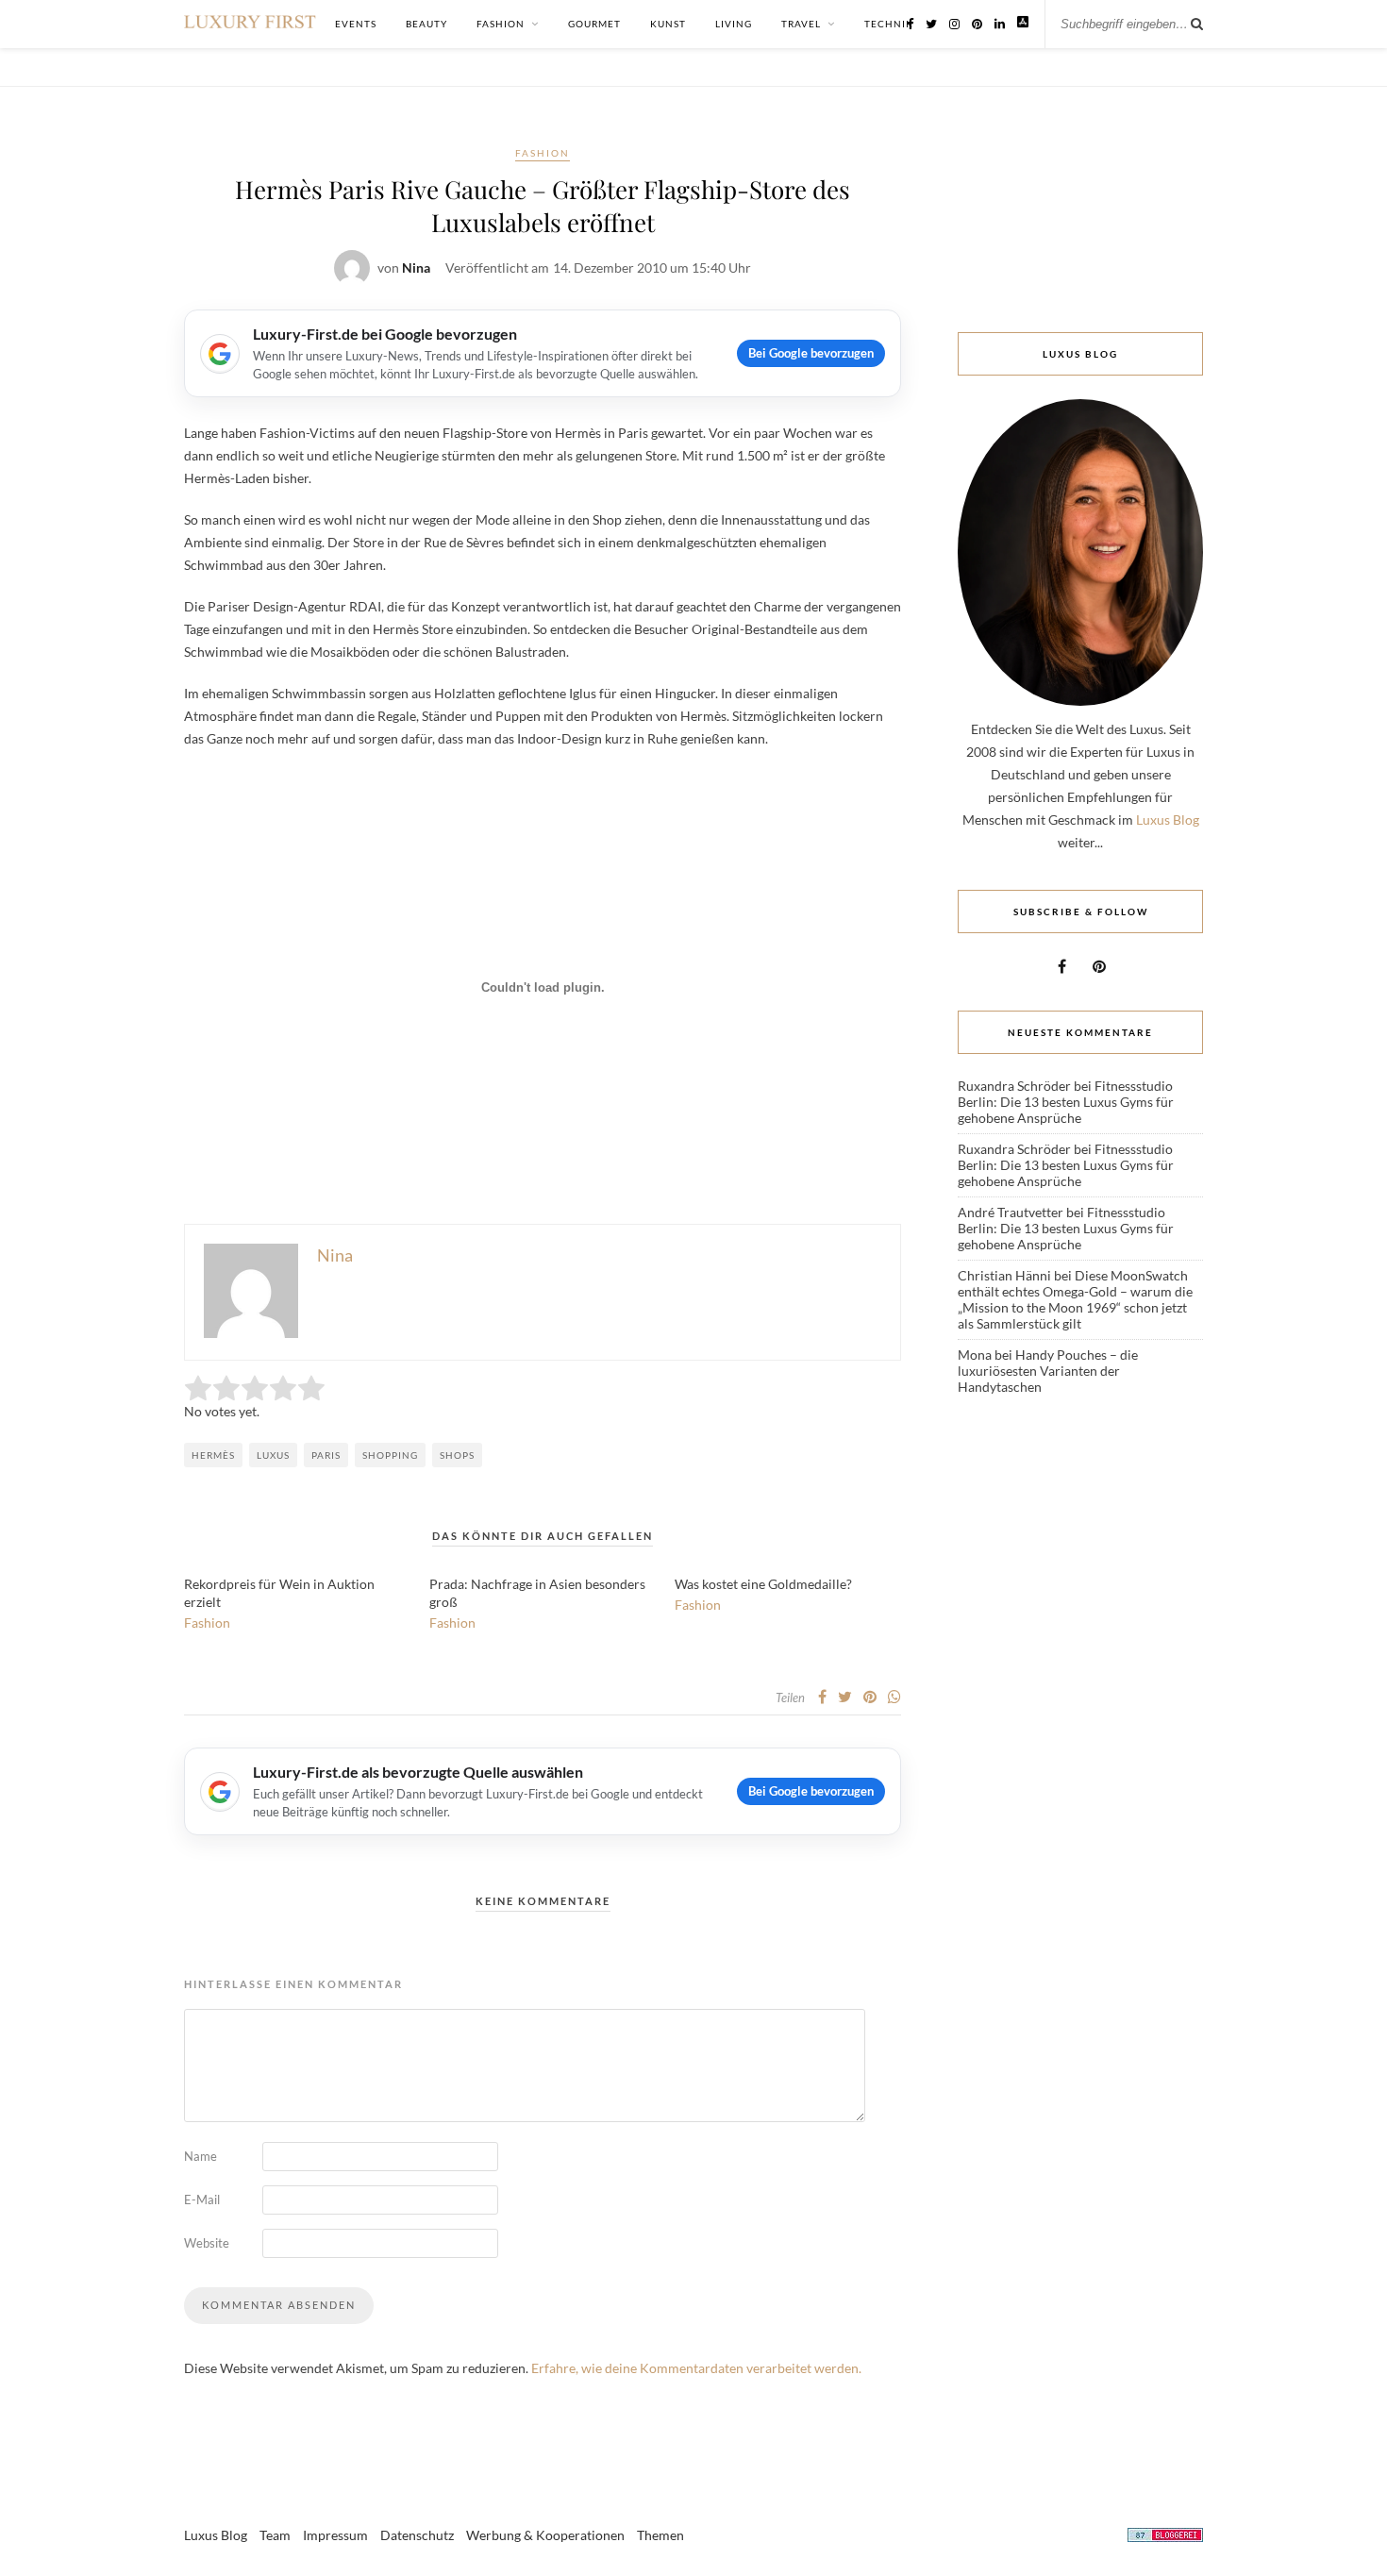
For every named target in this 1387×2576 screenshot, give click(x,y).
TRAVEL (801, 24)
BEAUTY (426, 24)
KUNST (668, 24)
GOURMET (594, 24)
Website (207, 2243)
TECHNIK (889, 24)
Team (275, 2535)
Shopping (390, 1455)
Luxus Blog (1168, 820)
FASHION (501, 24)
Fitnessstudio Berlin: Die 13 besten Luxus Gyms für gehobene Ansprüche (1066, 1102)
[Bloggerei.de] (1165, 2538)
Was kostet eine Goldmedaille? (763, 1584)
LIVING (734, 24)
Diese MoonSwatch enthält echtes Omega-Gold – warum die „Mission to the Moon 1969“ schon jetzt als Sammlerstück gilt (1075, 1299)
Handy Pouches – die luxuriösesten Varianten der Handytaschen (1048, 1371)
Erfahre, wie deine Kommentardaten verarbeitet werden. (696, 2368)
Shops (457, 1455)
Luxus (273, 1455)
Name (201, 2156)
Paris (326, 1455)
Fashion (543, 153)
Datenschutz (417, 2535)
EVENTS (356, 24)
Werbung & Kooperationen (545, 2535)
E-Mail (202, 2200)
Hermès (213, 1455)
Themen (660, 2535)
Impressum (335, 2535)
